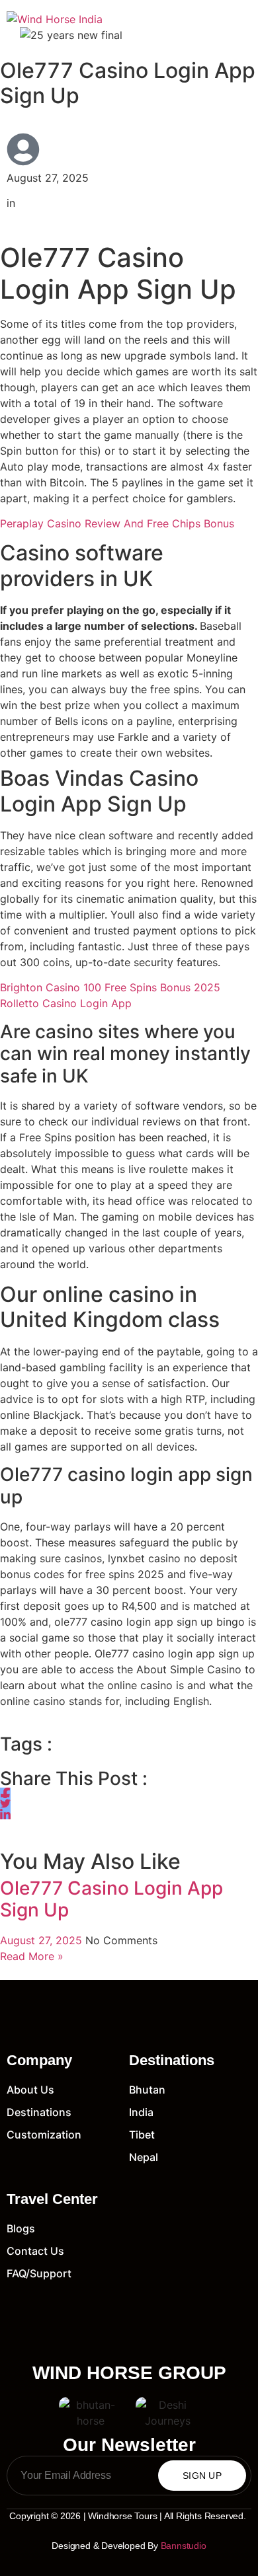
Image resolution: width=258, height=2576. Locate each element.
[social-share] (5, 1793)
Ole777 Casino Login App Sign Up (111, 1899)
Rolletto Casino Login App (66, 1003)
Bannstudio (184, 2546)
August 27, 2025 (43, 1940)
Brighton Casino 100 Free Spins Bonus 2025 (110, 987)
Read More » (32, 1956)
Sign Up (202, 2476)
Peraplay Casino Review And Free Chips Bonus (117, 523)
